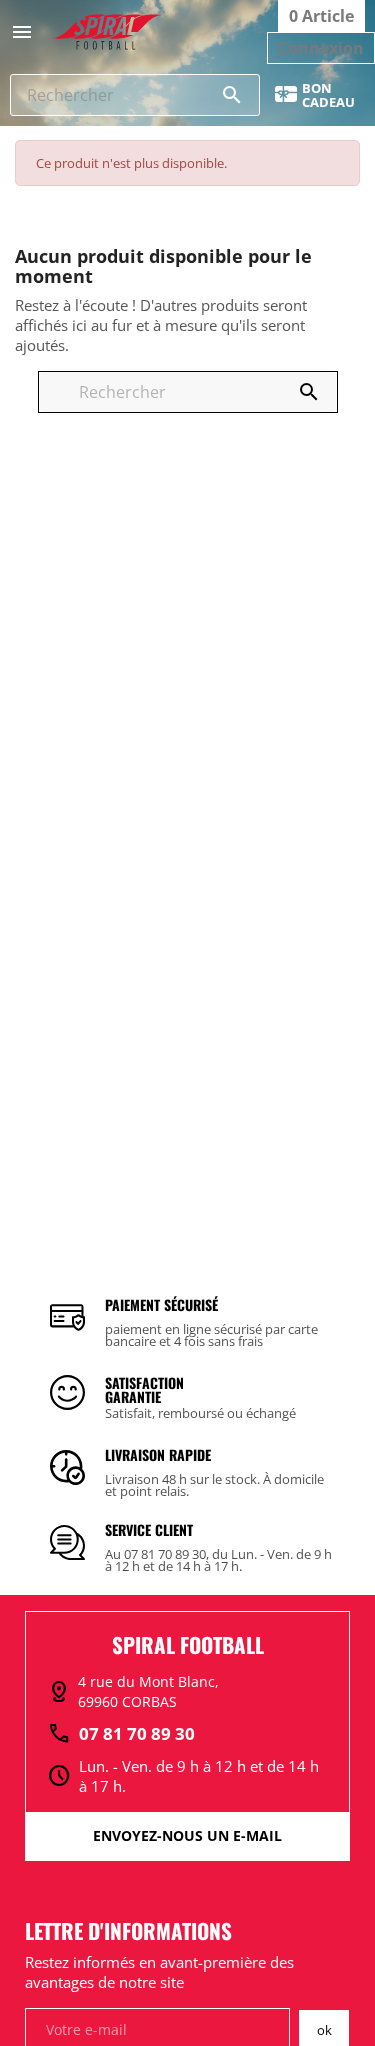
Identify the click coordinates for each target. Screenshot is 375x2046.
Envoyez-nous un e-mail (187, 1835)
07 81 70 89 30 (121, 1734)
